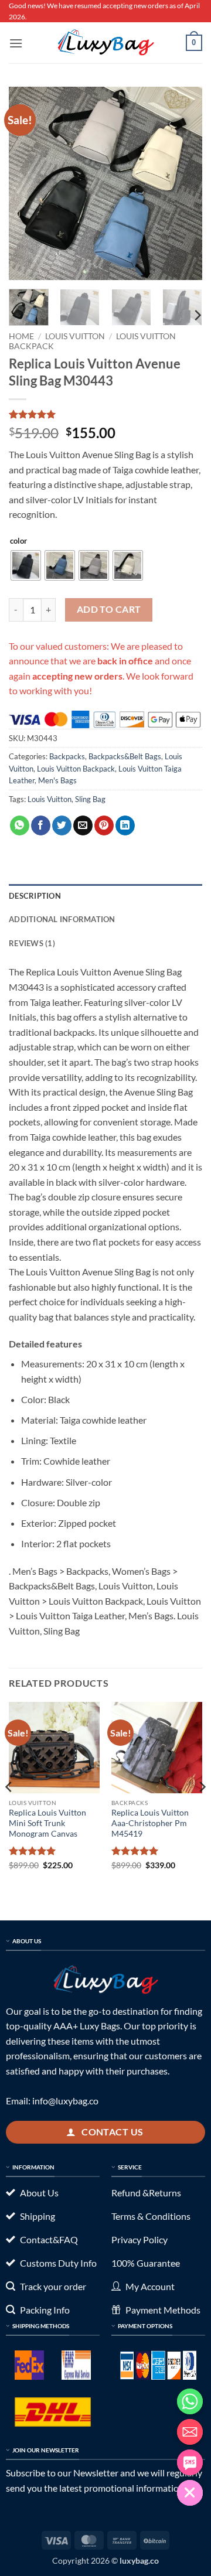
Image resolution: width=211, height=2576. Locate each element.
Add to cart (109, 609)
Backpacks (67, 756)
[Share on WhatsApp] (20, 825)
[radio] (26, 565)
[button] (16, 43)
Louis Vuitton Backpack (76, 769)
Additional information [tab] (62, 919)
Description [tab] (35, 896)
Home (21, 336)
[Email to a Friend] (83, 825)
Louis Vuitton (75, 336)
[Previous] (28, 183)
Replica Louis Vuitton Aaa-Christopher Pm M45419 (150, 1823)
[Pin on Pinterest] (104, 825)
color (18, 541)
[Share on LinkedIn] (125, 825)
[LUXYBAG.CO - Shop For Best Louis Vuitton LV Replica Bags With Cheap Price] (105, 43)
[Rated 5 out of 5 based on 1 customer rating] (105, 414)
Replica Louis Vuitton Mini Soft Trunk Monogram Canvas (47, 1823)
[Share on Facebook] (41, 825)
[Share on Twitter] (62, 825)
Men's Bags (57, 780)
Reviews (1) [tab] (32, 943)
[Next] (183, 183)
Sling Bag (90, 799)
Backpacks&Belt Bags (125, 756)
